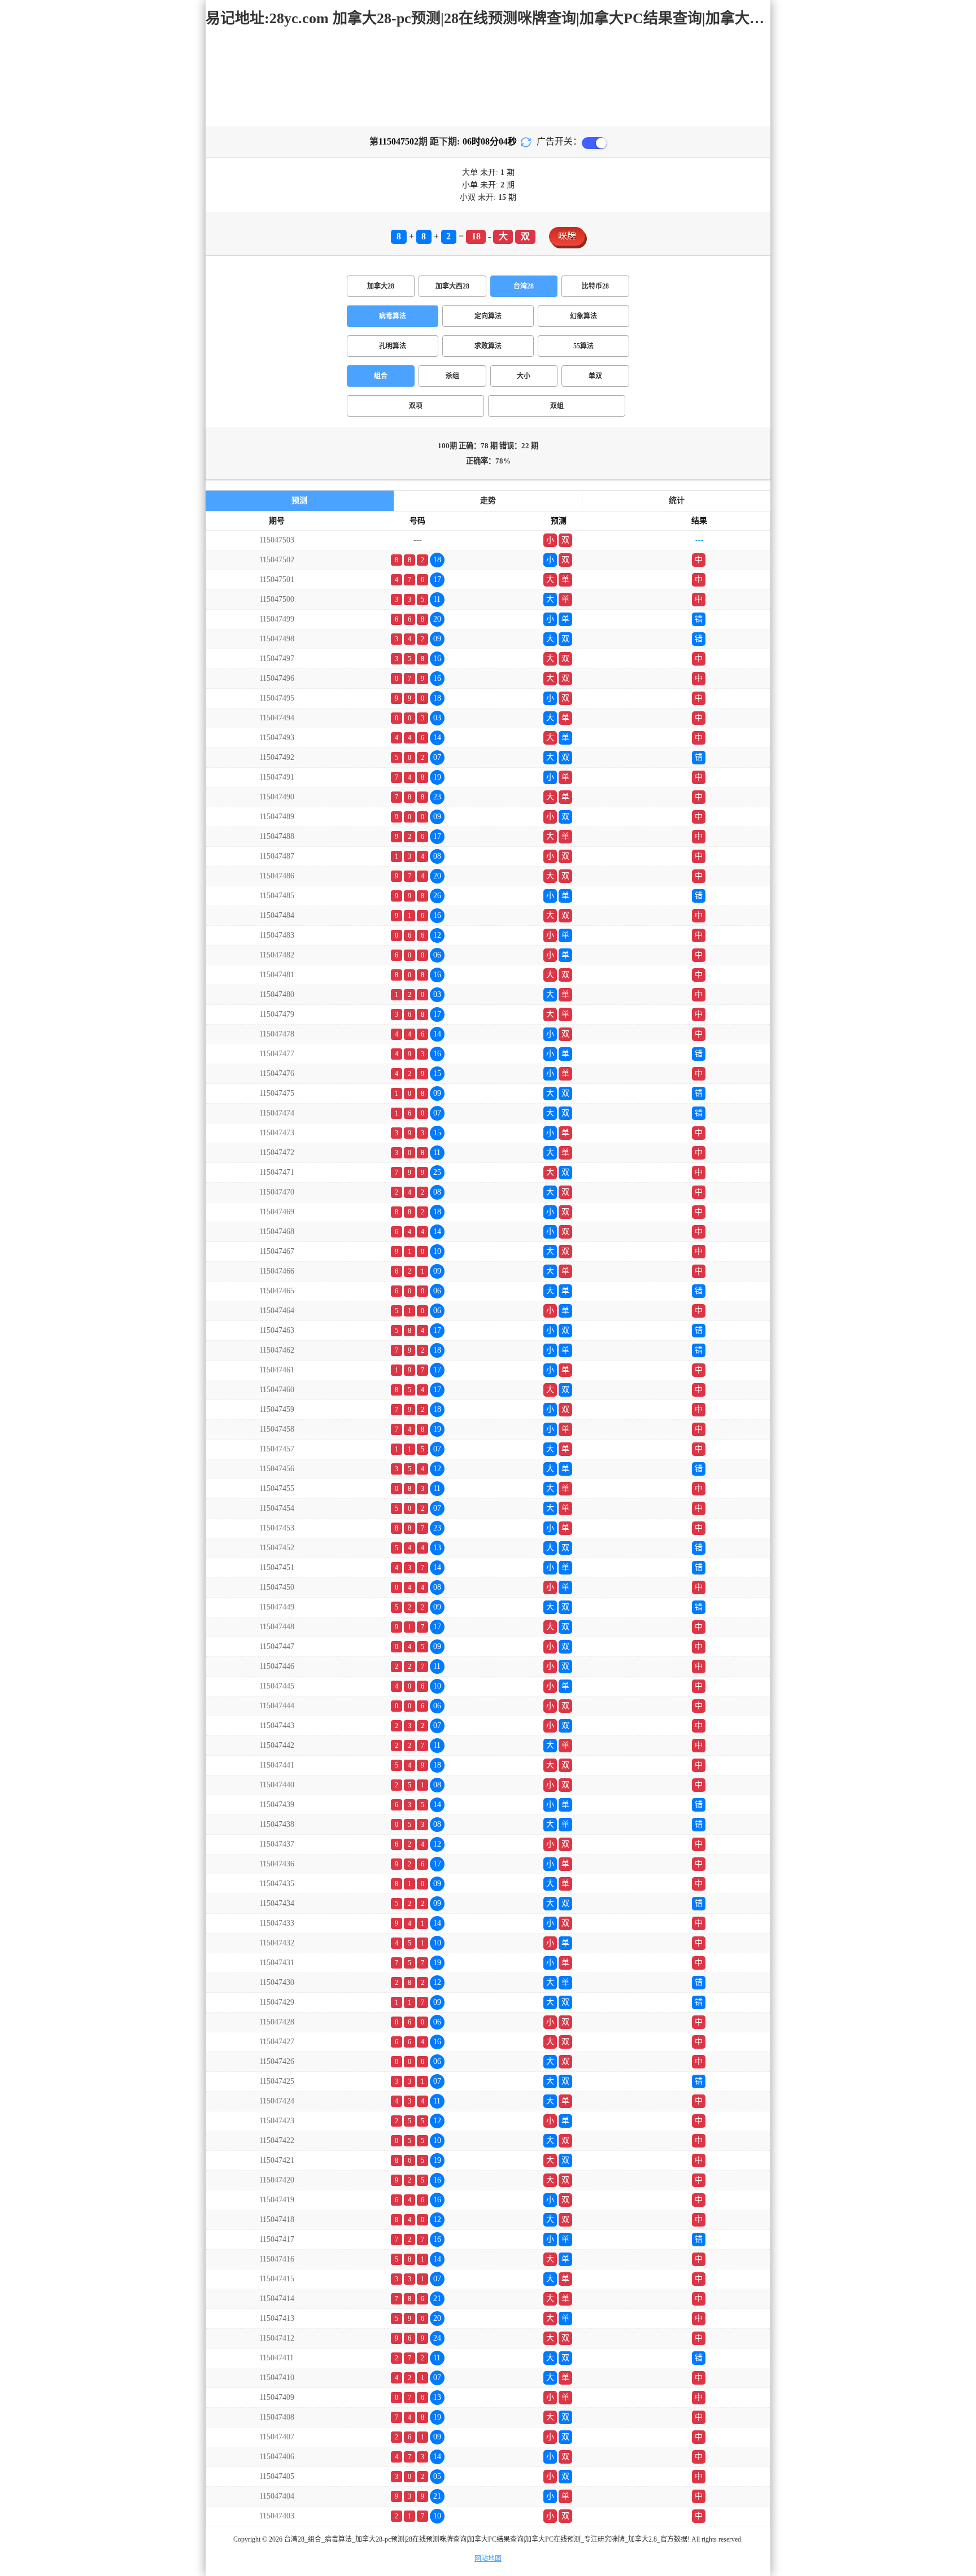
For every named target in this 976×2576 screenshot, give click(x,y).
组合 (381, 376)
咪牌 (567, 236)
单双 (595, 376)
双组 (557, 406)
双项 (416, 406)
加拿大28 (381, 286)
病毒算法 (393, 316)
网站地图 (488, 2558)
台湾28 (524, 286)
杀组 (452, 376)
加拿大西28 (452, 286)
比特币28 (595, 286)
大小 (524, 376)
